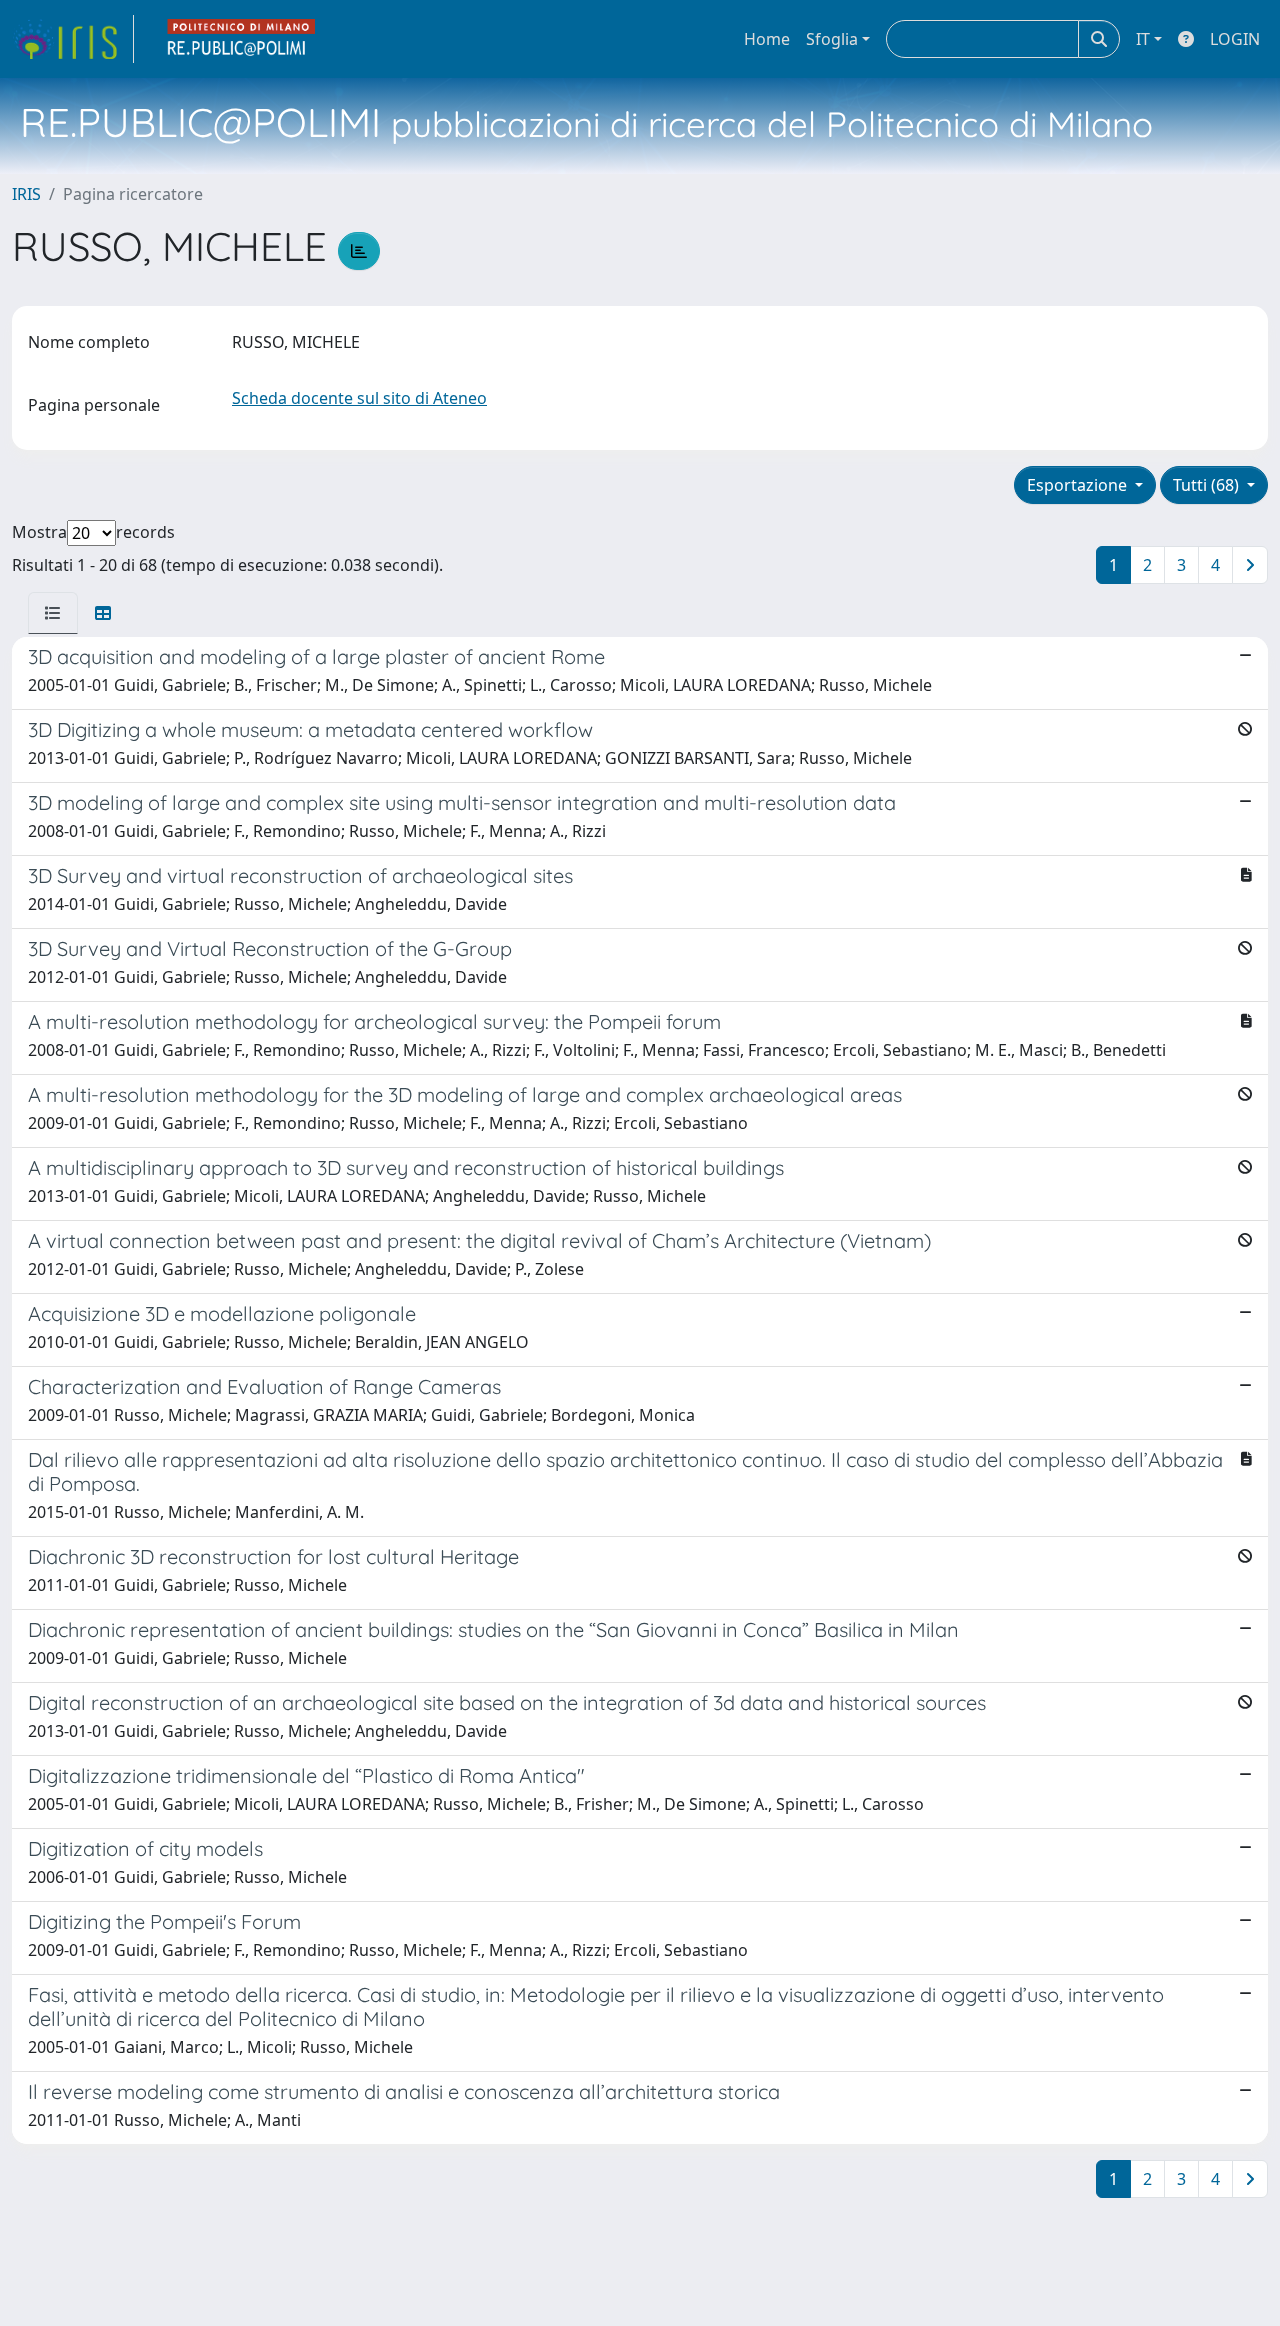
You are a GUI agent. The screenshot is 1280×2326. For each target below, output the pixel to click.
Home (767, 39)
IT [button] (1143, 39)
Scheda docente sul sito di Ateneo (359, 398)
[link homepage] (73, 39)
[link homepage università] (242, 39)
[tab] (53, 613)
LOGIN (1235, 39)
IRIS (26, 194)
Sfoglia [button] (832, 39)
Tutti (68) (1208, 485)
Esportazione (1079, 485)
